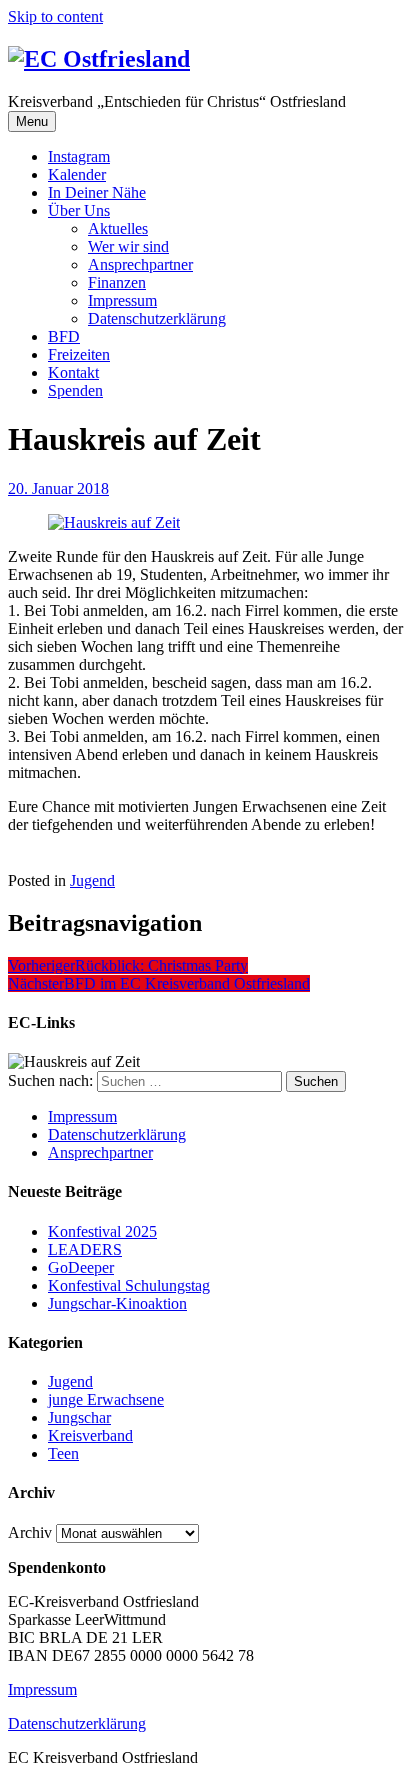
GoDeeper (81, 1267)
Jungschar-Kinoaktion (117, 1303)
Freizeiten (79, 354)
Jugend (92, 880)
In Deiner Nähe (97, 192)
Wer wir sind (128, 246)
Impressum (122, 300)
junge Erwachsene (106, 1399)
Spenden (75, 390)
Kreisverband (90, 1435)
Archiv (30, 1532)
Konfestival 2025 (102, 1231)
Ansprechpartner (140, 264)
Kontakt (73, 372)
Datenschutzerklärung (157, 318)
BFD (64, 336)
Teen (63, 1453)
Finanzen (117, 282)
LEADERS (85, 1249)
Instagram (79, 156)
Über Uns (79, 210)
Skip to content (55, 16)
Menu (32, 121)
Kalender (77, 174)
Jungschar (79, 1417)
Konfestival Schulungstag (129, 1285)
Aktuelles (118, 228)
